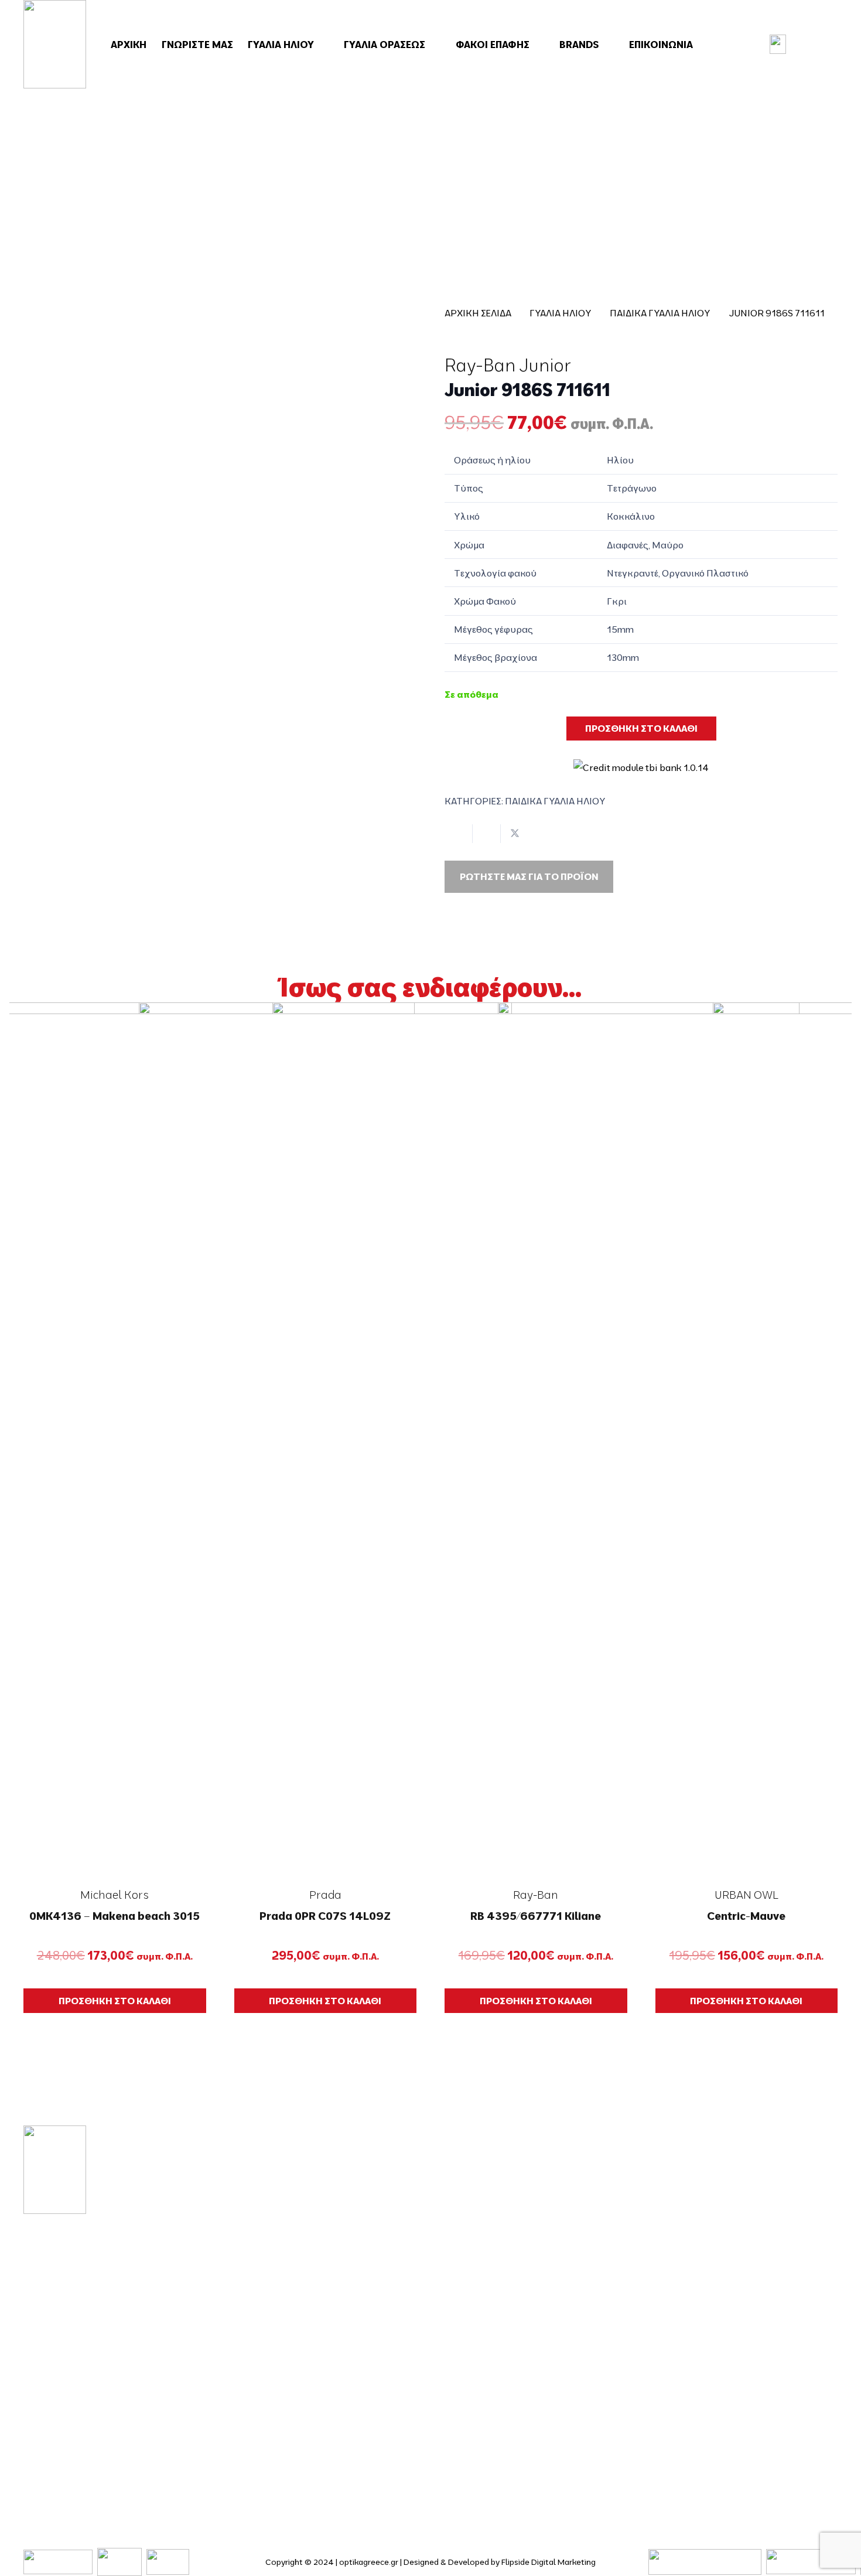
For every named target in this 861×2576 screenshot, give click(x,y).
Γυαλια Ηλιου (561, 313)
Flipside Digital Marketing (549, 2562)
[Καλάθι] (818, 45)
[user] (778, 44)
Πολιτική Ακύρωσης (711, 2386)
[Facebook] (28, 2436)
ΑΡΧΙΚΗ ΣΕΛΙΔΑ (478, 313)
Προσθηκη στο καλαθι (641, 728)
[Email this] (459, 834)
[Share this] (487, 834)
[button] (322, 45)
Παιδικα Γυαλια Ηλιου (660, 313)
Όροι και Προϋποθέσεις (721, 2262)
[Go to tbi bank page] (641, 760)
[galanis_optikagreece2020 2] (55, 44)
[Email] (64, 2436)
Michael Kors (115, 1895)
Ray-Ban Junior (508, 365)
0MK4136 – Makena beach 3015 (115, 1916)
